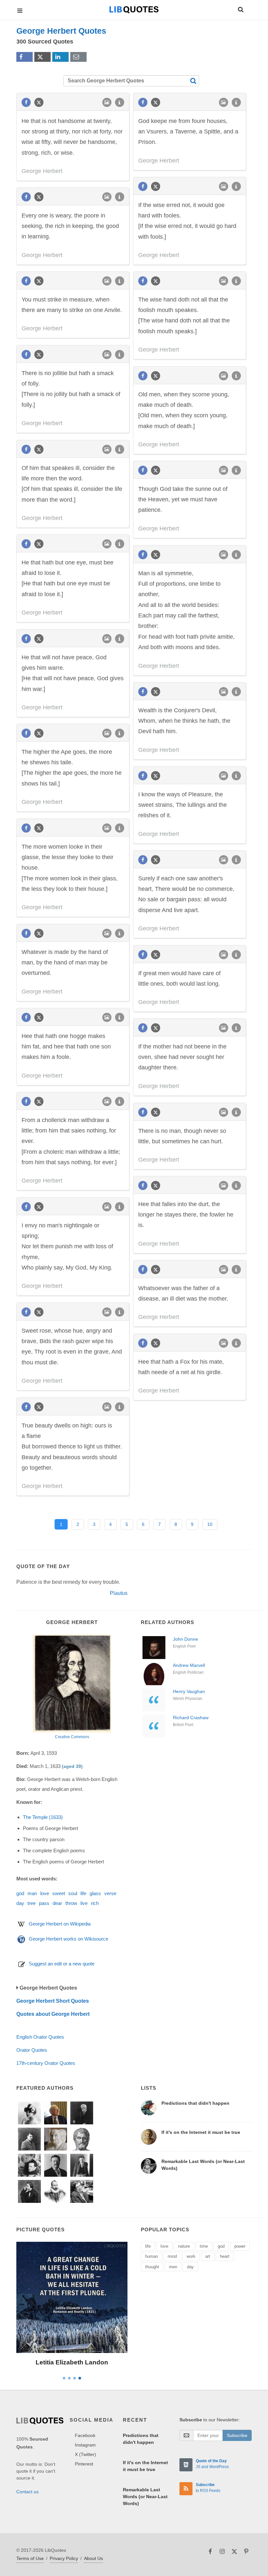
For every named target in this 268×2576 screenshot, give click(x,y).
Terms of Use (30, 2558)
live (84, 1903)
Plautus (119, 1593)
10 (210, 1524)
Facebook (85, 2435)
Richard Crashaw (191, 1718)
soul (73, 1893)
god (20, 1893)
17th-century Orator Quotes (46, 2063)
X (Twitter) (85, 2454)
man (32, 1893)
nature (184, 2246)
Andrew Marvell (189, 1665)
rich (95, 1903)
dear (57, 1903)
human (151, 2256)
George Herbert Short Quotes (53, 2001)
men (173, 2267)
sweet (59, 1893)
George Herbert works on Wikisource (68, 1939)
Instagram (85, 2445)
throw (71, 1903)
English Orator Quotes (40, 2037)
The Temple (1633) (43, 1817)
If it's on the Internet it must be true (201, 2132)
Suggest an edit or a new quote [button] (62, 1964)
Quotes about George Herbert (53, 2014)
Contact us (27, 2492)
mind (172, 2256)
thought (152, 2267)
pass (44, 1903)
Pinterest (84, 2464)
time (204, 2246)
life (83, 1893)
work (191, 2256)
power (240, 2246)
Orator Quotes (32, 2050)
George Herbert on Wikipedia (60, 1924)
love (45, 1893)
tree (32, 1903)
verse (110, 1893)
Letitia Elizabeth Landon (72, 2362)
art (208, 2256)
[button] (240, 9)
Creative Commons (72, 1737)
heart (225, 2256)
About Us (93, 2558)
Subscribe (237, 2435)
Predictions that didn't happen (195, 2103)
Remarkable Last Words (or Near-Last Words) (145, 2497)
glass (95, 1893)
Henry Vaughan (189, 1691)
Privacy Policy (64, 2558)
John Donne (185, 1639)
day (20, 1903)
